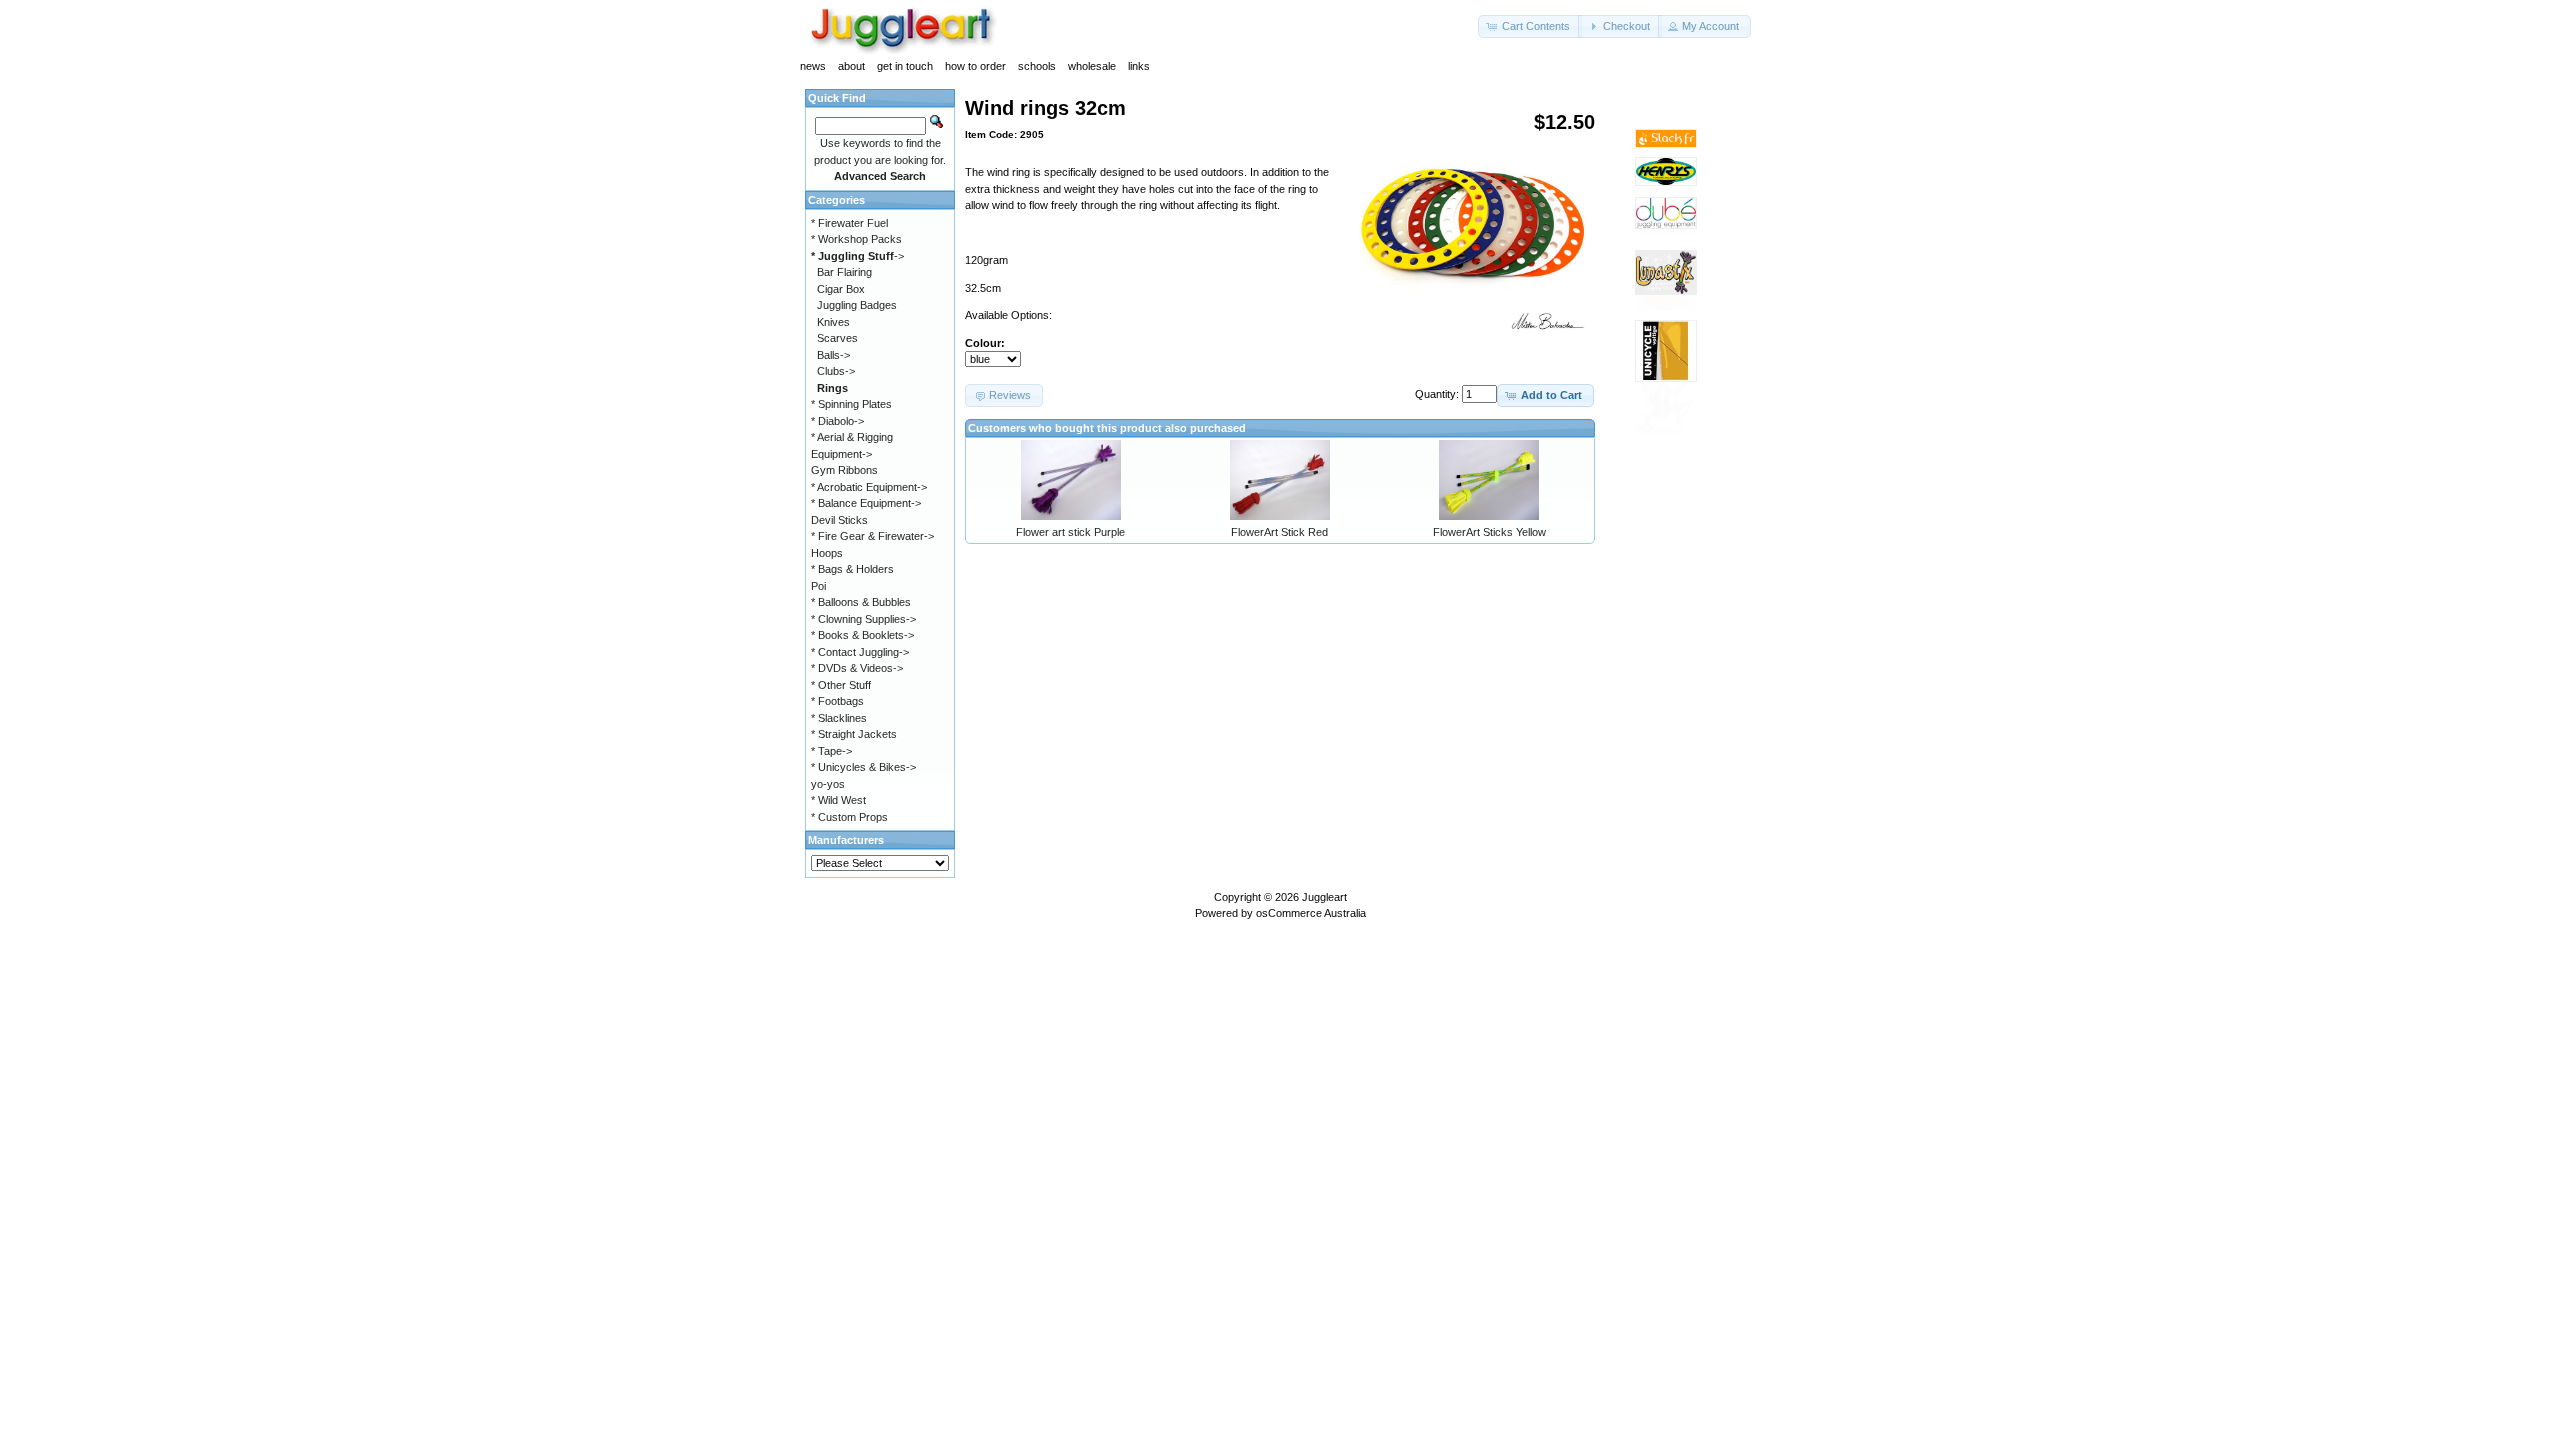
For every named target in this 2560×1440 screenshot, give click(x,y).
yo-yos (828, 784)
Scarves (837, 338)
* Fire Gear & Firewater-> (872, 536)
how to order (975, 66)
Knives (833, 322)
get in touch (905, 66)
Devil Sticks (839, 520)
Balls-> (833, 355)
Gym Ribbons (844, 470)
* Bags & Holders (852, 569)
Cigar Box (841, 289)
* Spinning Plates (851, 404)
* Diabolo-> (837, 421)
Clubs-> (836, 371)
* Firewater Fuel (849, 223)
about (851, 66)
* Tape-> (831, 751)
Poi (818, 586)
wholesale (1092, 66)
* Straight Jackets (854, 734)
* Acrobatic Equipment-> (869, 487)
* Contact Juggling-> (860, 652)
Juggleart (1324, 897)
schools (1037, 66)
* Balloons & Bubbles (861, 602)
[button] (1530, 26)
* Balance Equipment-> (866, 503)
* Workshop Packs (856, 239)
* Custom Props (849, 817)
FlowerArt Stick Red (1279, 532)
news (813, 66)
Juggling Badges (857, 305)
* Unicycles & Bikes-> (863, 767)
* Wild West (838, 800)
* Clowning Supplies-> (863, 619)
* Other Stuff (841, 685)
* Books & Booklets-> (862, 635)
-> (857, 256)
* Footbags (837, 701)
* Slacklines (839, 718)
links (1139, 66)
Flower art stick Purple (1070, 532)
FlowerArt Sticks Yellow (1489, 532)
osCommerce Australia (1311, 913)
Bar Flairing (844, 272)
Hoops (827, 553)
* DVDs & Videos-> (857, 668)
